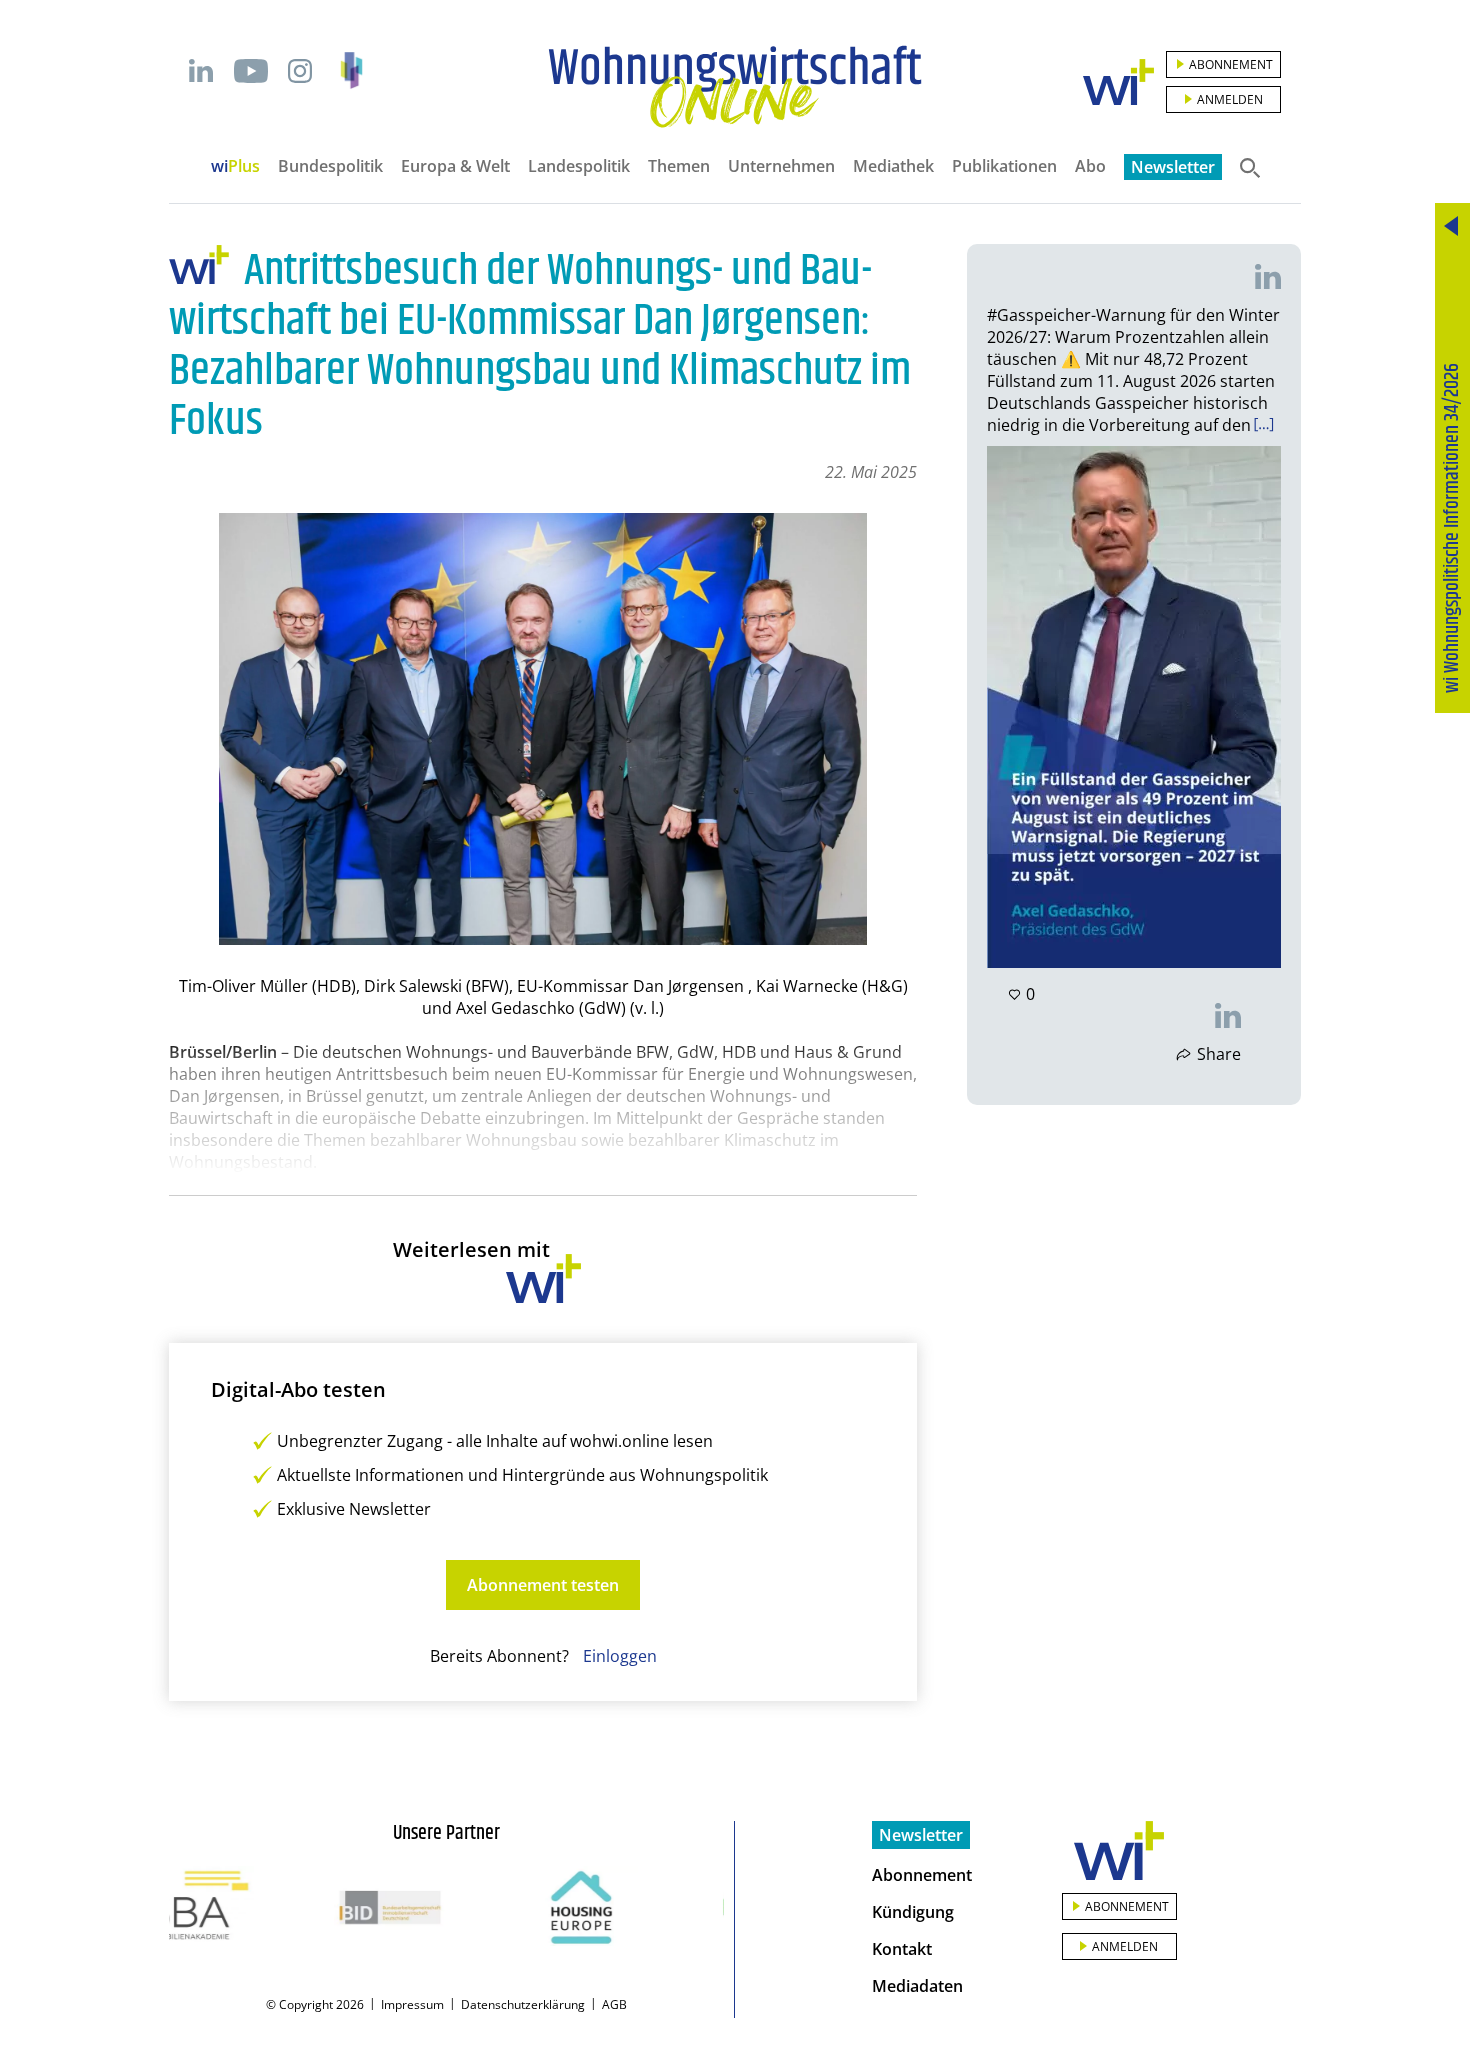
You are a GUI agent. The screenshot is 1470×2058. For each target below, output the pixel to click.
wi (235, 166)
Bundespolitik (330, 166)
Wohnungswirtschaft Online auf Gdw (351, 70)
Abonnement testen (543, 1585)
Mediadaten (917, 1986)
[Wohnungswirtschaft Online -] (735, 87)
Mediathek (893, 166)
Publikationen (1004, 166)
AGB (614, 2004)
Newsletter (1173, 167)
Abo (1090, 166)
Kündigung (913, 1912)
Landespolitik (579, 166)
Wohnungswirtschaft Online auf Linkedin (201, 71)
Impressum (412, 2004)
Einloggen (620, 1656)
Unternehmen (781, 166)
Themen (679, 166)
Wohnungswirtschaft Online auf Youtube (250, 71)
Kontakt (902, 1949)
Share (1219, 1054)
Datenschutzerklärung (523, 2004)
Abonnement (1231, 64)
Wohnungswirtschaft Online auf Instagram (300, 71)
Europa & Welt (455, 166)
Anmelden (1230, 99)
